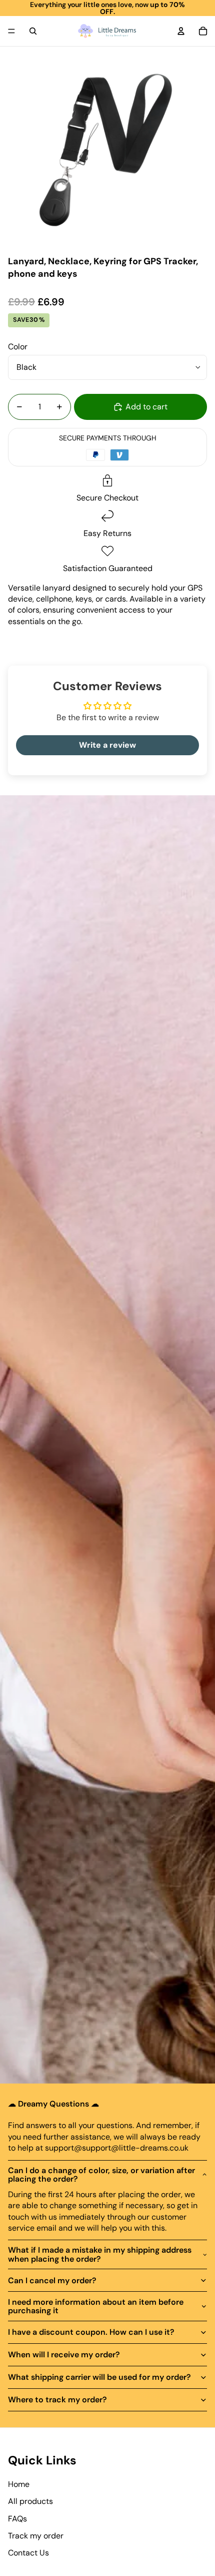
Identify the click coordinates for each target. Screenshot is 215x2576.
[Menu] (11, 31)
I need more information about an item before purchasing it (96, 2306)
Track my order (36, 2536)
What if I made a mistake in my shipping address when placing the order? (100, 2254)
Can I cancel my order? (52, 2280)
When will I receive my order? (64, 2355)
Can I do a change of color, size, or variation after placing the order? (101, 2175)
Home (19, 2484)
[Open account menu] (181, 31)
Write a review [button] (107, 745)
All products (30, 2501)
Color (18, 347)
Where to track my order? (57, 2400)
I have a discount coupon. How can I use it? (91, 2332)
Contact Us (28, 2553)
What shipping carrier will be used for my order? (99, 2377)
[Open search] (33, 31)
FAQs (17, 2519)
